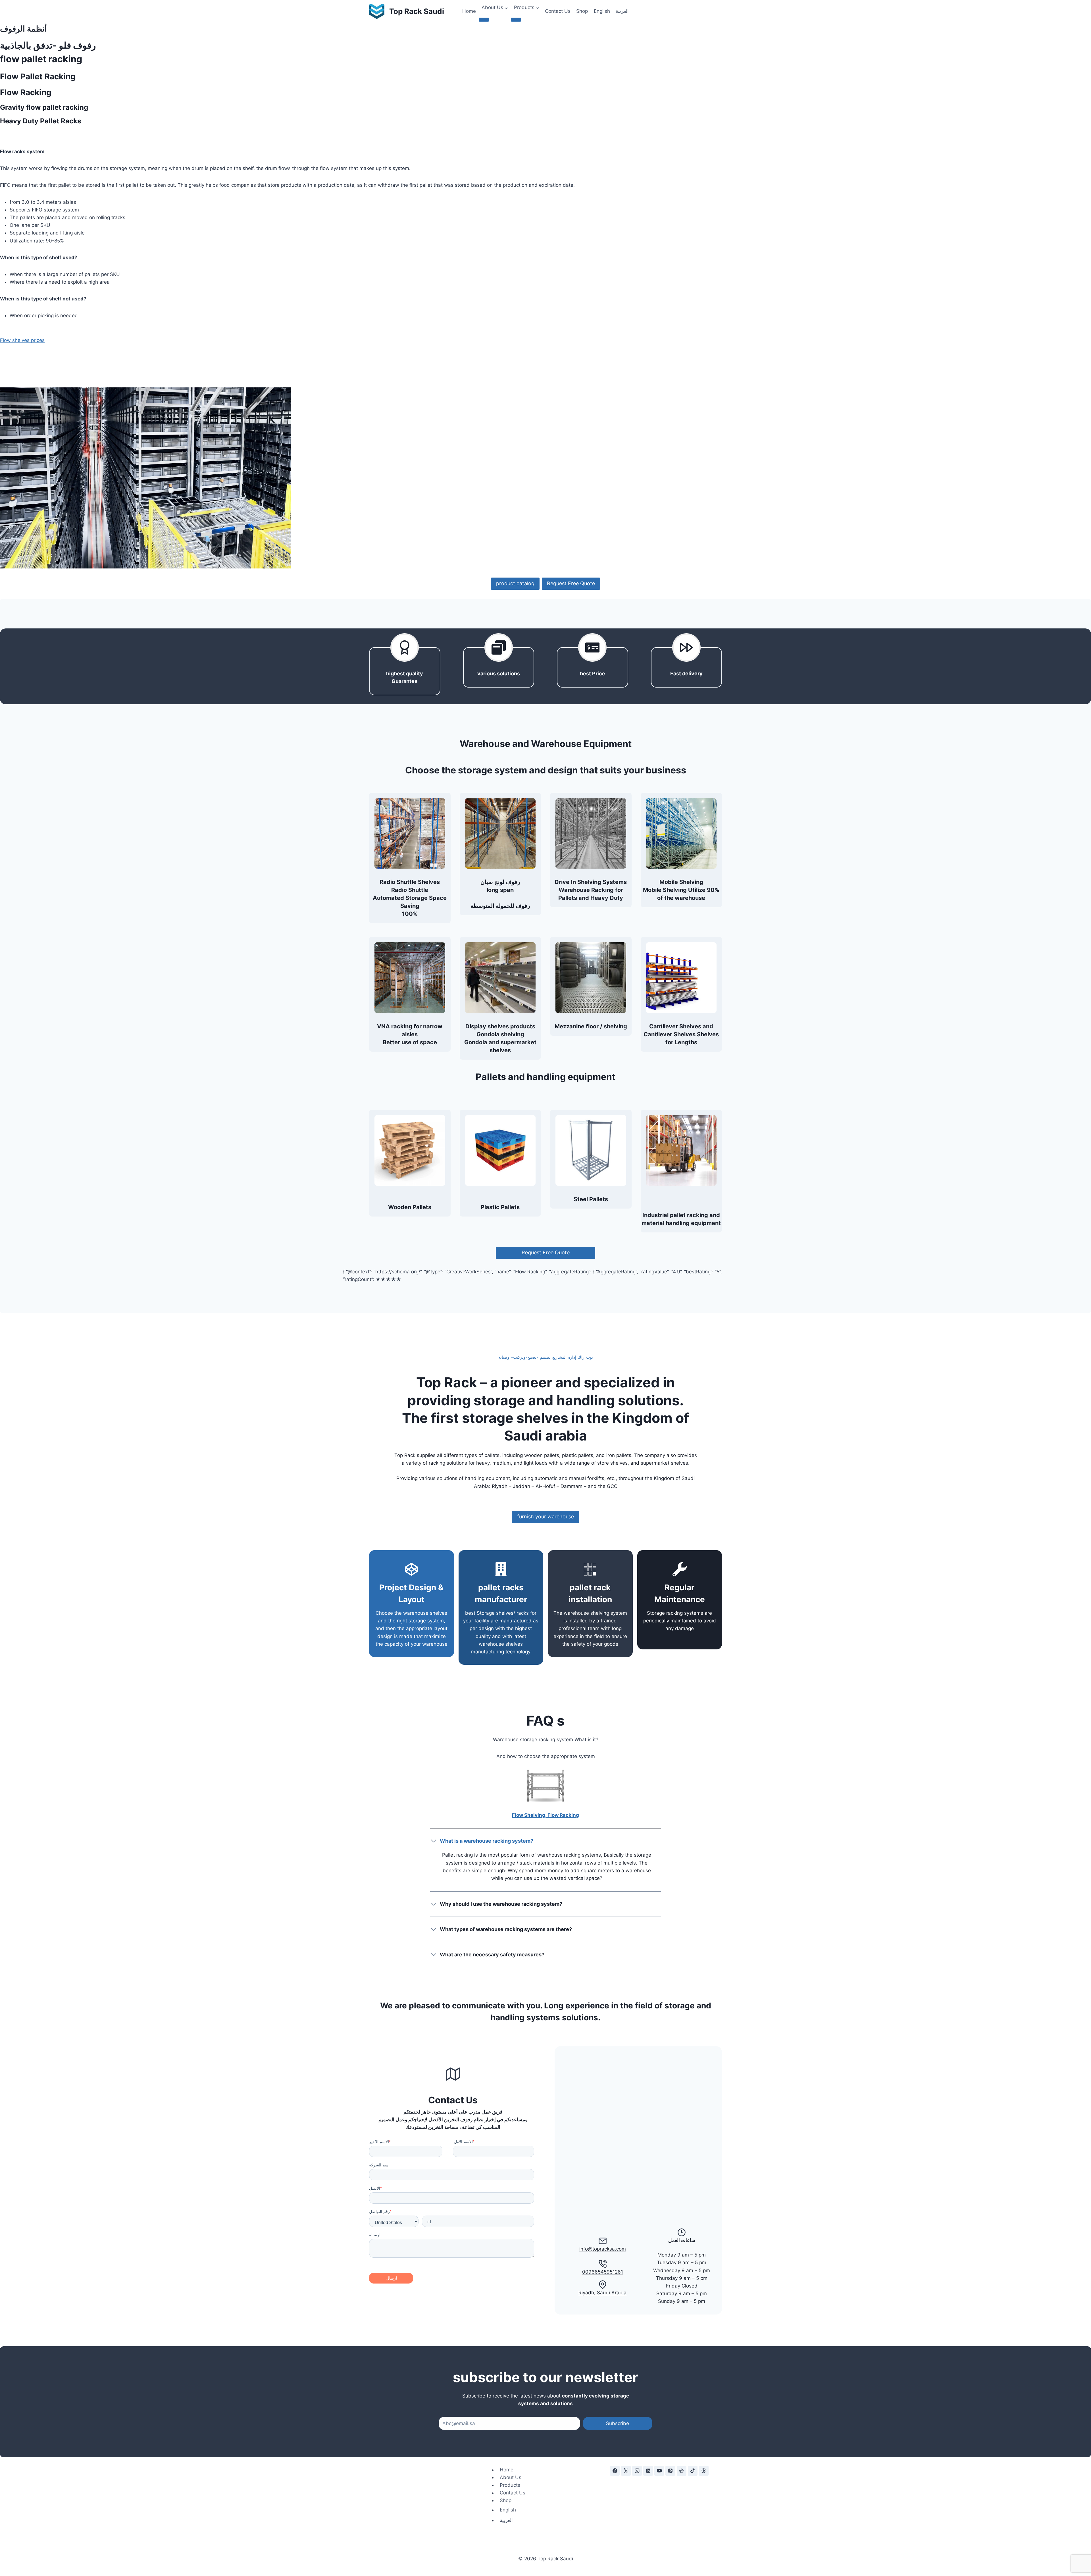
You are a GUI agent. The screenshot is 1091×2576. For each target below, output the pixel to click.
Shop (582, 11)
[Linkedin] (648, 2471)
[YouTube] (659, 2471)
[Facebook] (615, 2471)
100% (410, 914)
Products (510, 2485)
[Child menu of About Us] (484, 20)
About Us (511, 2477)
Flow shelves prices (22, 340)
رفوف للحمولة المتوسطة (500, 906)
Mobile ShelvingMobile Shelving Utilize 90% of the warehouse (681, 890)
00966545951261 (603, 2272)
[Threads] (704, 2471)
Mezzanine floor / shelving (591, 1026)
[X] (626, 2471)
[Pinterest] (670, 2471)
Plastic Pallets (500, 1207)
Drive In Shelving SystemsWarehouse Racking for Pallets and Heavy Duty (591, 890)
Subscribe (618, 2423)
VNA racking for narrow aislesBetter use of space (410, 1034)
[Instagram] (637, 2471)
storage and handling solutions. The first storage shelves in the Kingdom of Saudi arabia (546, 1418)
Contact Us (558, 11)
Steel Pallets (591, 1199)
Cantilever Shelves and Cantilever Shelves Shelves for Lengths (681, 1034)
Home (469, 11)
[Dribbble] (682, 2471)
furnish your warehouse (545, 1517)
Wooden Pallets (410, 1207)
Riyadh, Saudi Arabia (602, 2293)
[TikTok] (693, 2471)
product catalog (515, 583)
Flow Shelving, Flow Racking (545, 1815)
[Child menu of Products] (516, 20)
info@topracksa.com (603, 2249)
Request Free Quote (571, 583)
